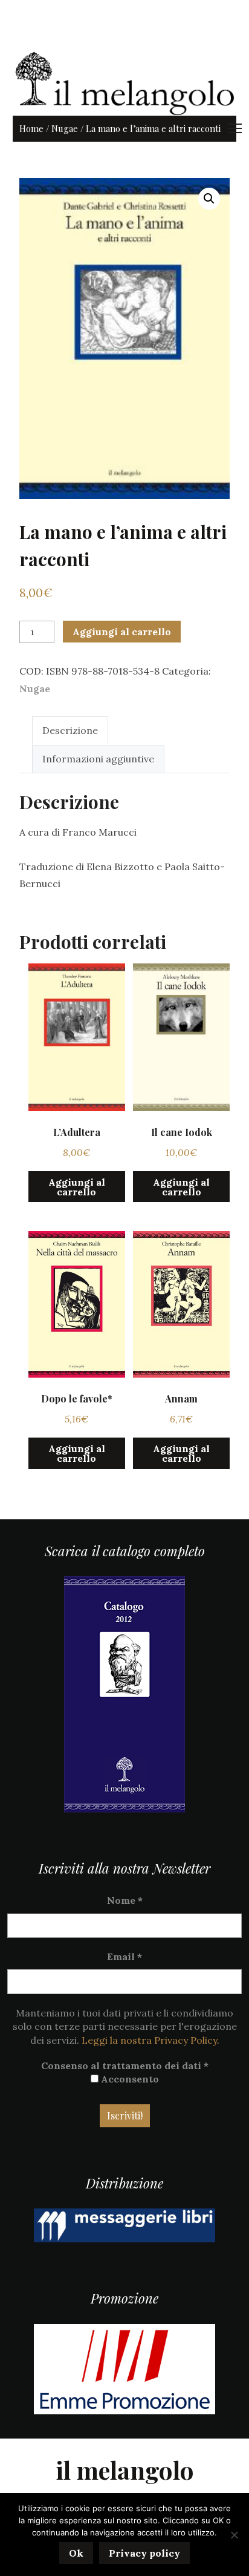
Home (31, 128)
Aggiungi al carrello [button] (77, 1187)
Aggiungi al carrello (122, 632)
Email (124, 1957)
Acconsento (129, 2079)
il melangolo (125, 2470)
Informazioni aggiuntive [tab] (98, 759)
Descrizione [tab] (70, 730)
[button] (209, 199)
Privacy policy (144, 2553)
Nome (125, 1900)
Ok (76, 2553)
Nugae (65, 128)
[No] (234, 2535)
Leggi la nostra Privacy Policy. (150, 2040)
